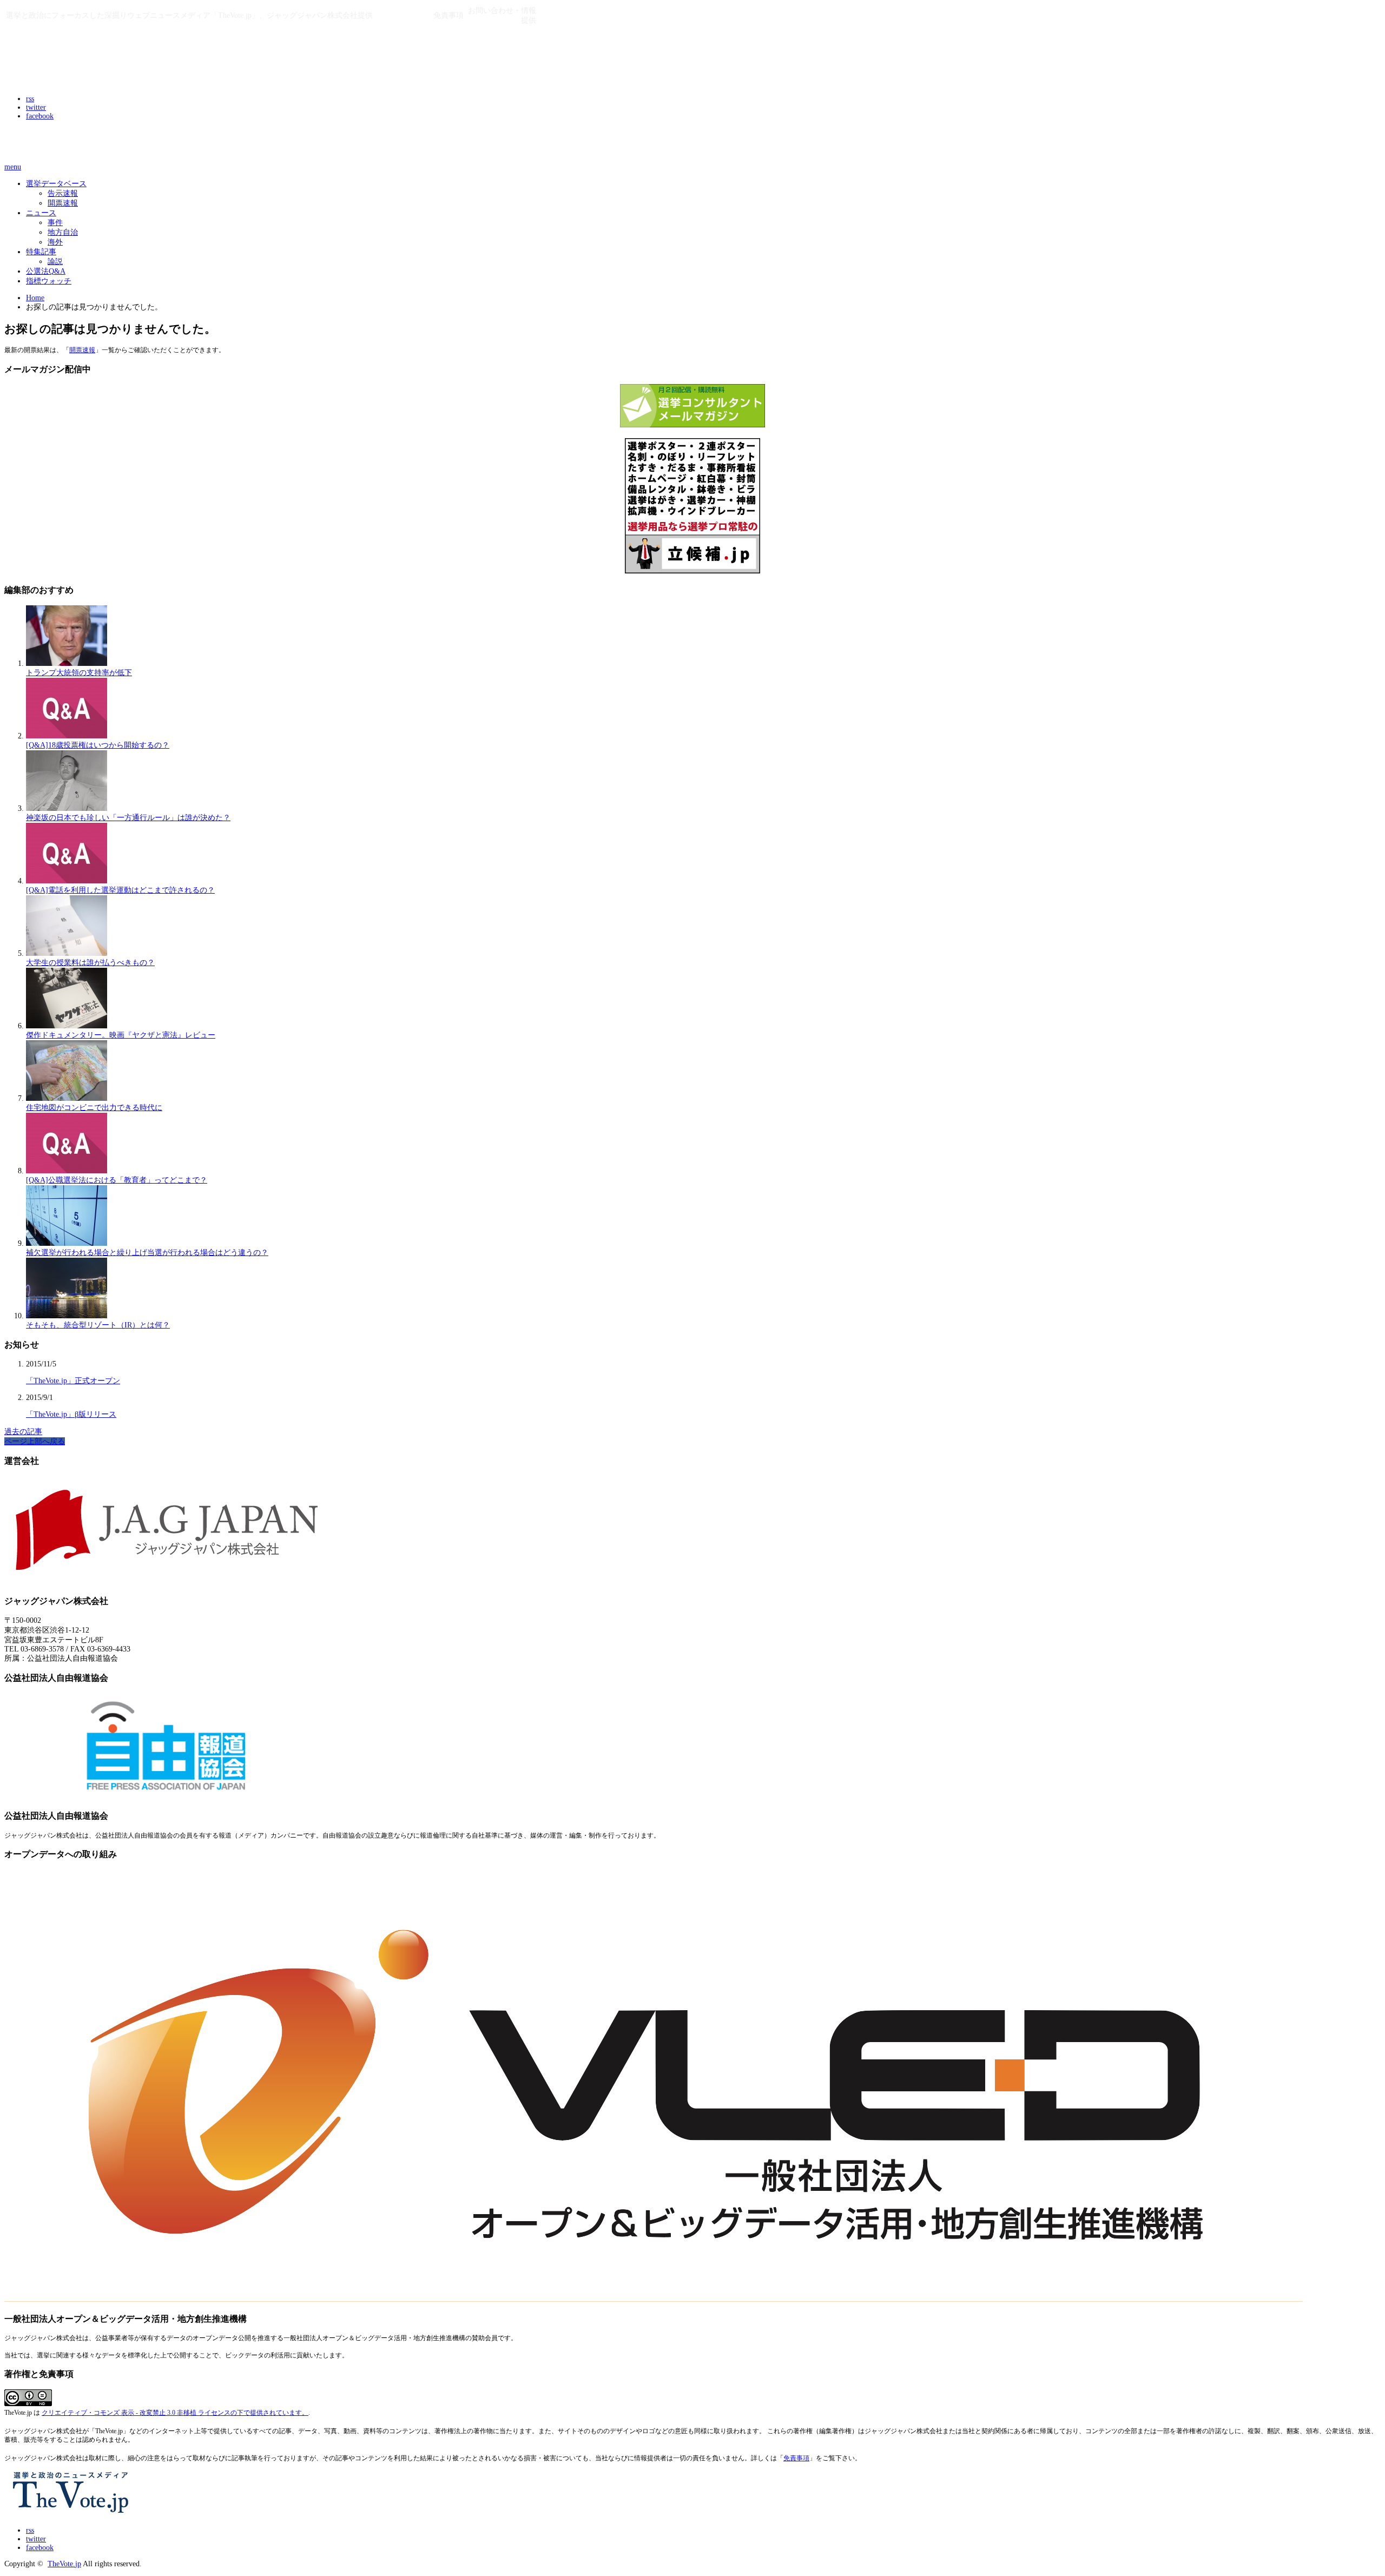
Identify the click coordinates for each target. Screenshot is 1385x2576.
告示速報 (63, 193)
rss (30, 99)
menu (13, 167)
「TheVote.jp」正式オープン (73, 1381)
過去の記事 (23, 1432)
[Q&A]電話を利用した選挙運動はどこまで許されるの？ (120, 890)
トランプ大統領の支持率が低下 (79, 673)
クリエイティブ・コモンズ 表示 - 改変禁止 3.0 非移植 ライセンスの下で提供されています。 (175, 2413)
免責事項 (796, 2458)
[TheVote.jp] (72, 75)
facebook (40, 116)
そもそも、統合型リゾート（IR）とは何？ (98, 1325)
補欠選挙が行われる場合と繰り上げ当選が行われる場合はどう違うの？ (147, 1253)
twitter (36, 107)
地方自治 (63, 232)
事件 (55, 223)
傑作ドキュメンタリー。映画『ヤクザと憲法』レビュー (121, 1035)
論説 (55, 262)
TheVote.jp (64, 2564)
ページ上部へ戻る (35, 1441)
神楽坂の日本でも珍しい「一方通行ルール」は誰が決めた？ (128, 818)
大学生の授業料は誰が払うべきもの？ (90, 963)
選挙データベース (56, 184)
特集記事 (41, 252)
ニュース (41, 213)
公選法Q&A (46, 271)
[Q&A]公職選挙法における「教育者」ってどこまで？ (117, 1180)
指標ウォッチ (49, 281)
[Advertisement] (131, 144)
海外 (55, 242)
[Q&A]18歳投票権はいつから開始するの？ (98, 745)
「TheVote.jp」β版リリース (71, 1414)
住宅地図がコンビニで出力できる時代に (94, 1108)
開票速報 (63, 203)
